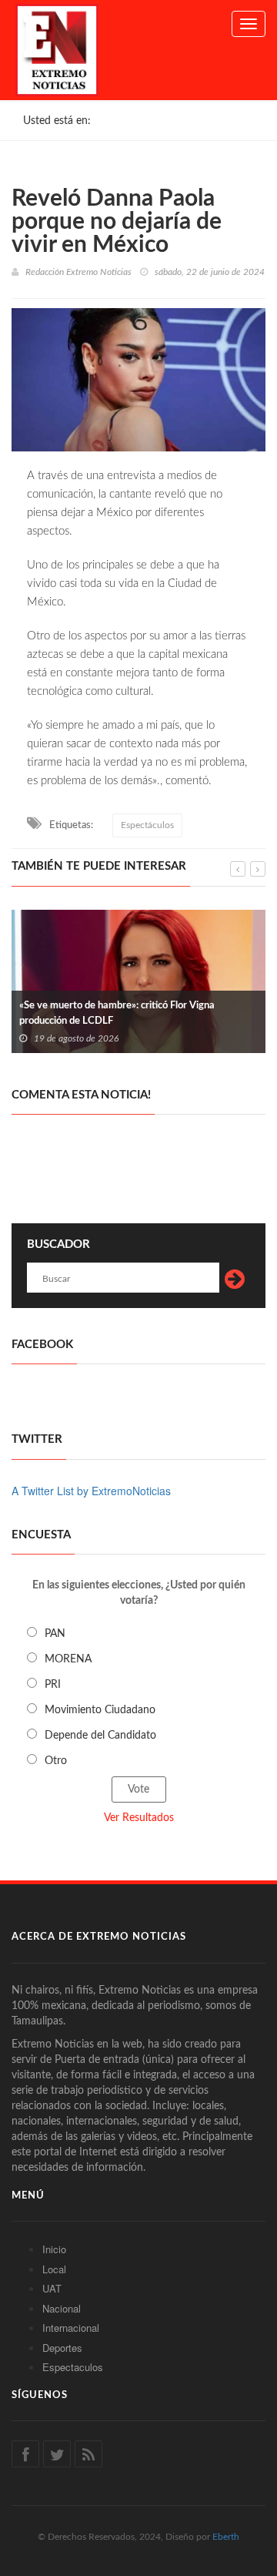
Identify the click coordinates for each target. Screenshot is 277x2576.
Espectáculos (147, 825)
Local (54, 2269)
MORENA (68, 1659)
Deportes (62, 2348)
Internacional (71, 2328)
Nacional (62, 2308)
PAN (55, 1634)
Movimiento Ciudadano (100, 1710)
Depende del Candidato (100, 1736)
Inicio (54, 2249)
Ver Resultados (139, 1818)
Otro (56, 1761)
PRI (53, 1685)
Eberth (226, 2537)
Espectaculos (73, 2367)
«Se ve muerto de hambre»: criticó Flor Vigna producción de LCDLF (117, 1013)
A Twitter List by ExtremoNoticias (91, 1491)
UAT (52, 2288)
